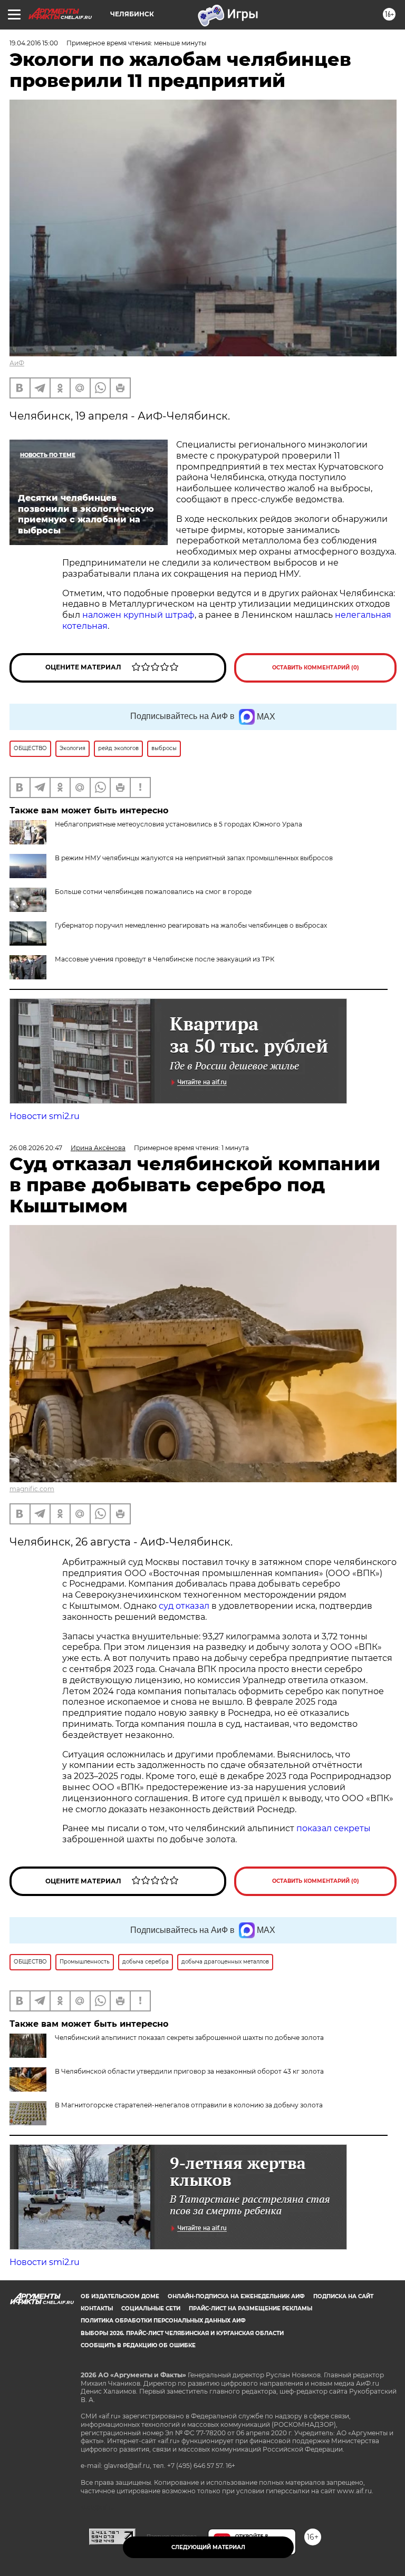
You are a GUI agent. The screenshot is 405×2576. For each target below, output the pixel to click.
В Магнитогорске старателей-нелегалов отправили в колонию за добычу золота (189, 2105)
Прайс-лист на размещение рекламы (250, 2308)
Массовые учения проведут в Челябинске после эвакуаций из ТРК (165, 959)
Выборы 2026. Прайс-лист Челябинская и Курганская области (182, 2333)
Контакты (97, 2308)
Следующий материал (208, 2547)
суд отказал (184, 1606)
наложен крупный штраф (138, 615)
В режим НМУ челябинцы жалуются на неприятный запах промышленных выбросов (194, 858)
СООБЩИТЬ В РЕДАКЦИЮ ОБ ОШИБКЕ (138, 2345)
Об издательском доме (120, 2296)
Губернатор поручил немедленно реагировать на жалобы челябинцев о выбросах (191, 925)
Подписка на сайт (343, 2296)
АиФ (17, 363)
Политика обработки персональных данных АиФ (163, 2321)
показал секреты (334, 1828)
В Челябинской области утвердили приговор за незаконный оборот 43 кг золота (189, 2071)
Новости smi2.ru (45, 1116)
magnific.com (32, 1489)
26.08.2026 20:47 (36, 1148)
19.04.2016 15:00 (34, 43)
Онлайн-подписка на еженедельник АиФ (236, 2296)
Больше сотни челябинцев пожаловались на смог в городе (153, 892)
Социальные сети (151, 2308)
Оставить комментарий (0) (316, 668)
